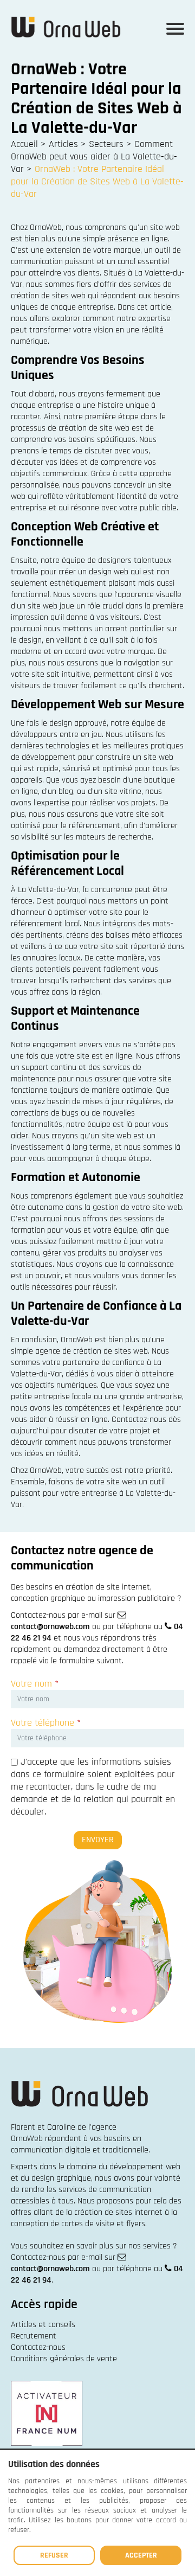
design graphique (61, 2178)
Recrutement (34, 2336)
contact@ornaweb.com (50, 1627)
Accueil (24, 144)
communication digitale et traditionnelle (80, 2150)
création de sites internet (118, 2212)
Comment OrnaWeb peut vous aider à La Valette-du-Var (94, 156)
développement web (145, 2167)
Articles (63, 144)
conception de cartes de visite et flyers (78, 2224)
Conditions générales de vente (64, 2359)
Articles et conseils (43, 2325)
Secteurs (106, 144)
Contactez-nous (38, 2347)
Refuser (54, 2555)
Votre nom (35, 1684)
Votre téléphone (46, 1723)
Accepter (141, 2555)
